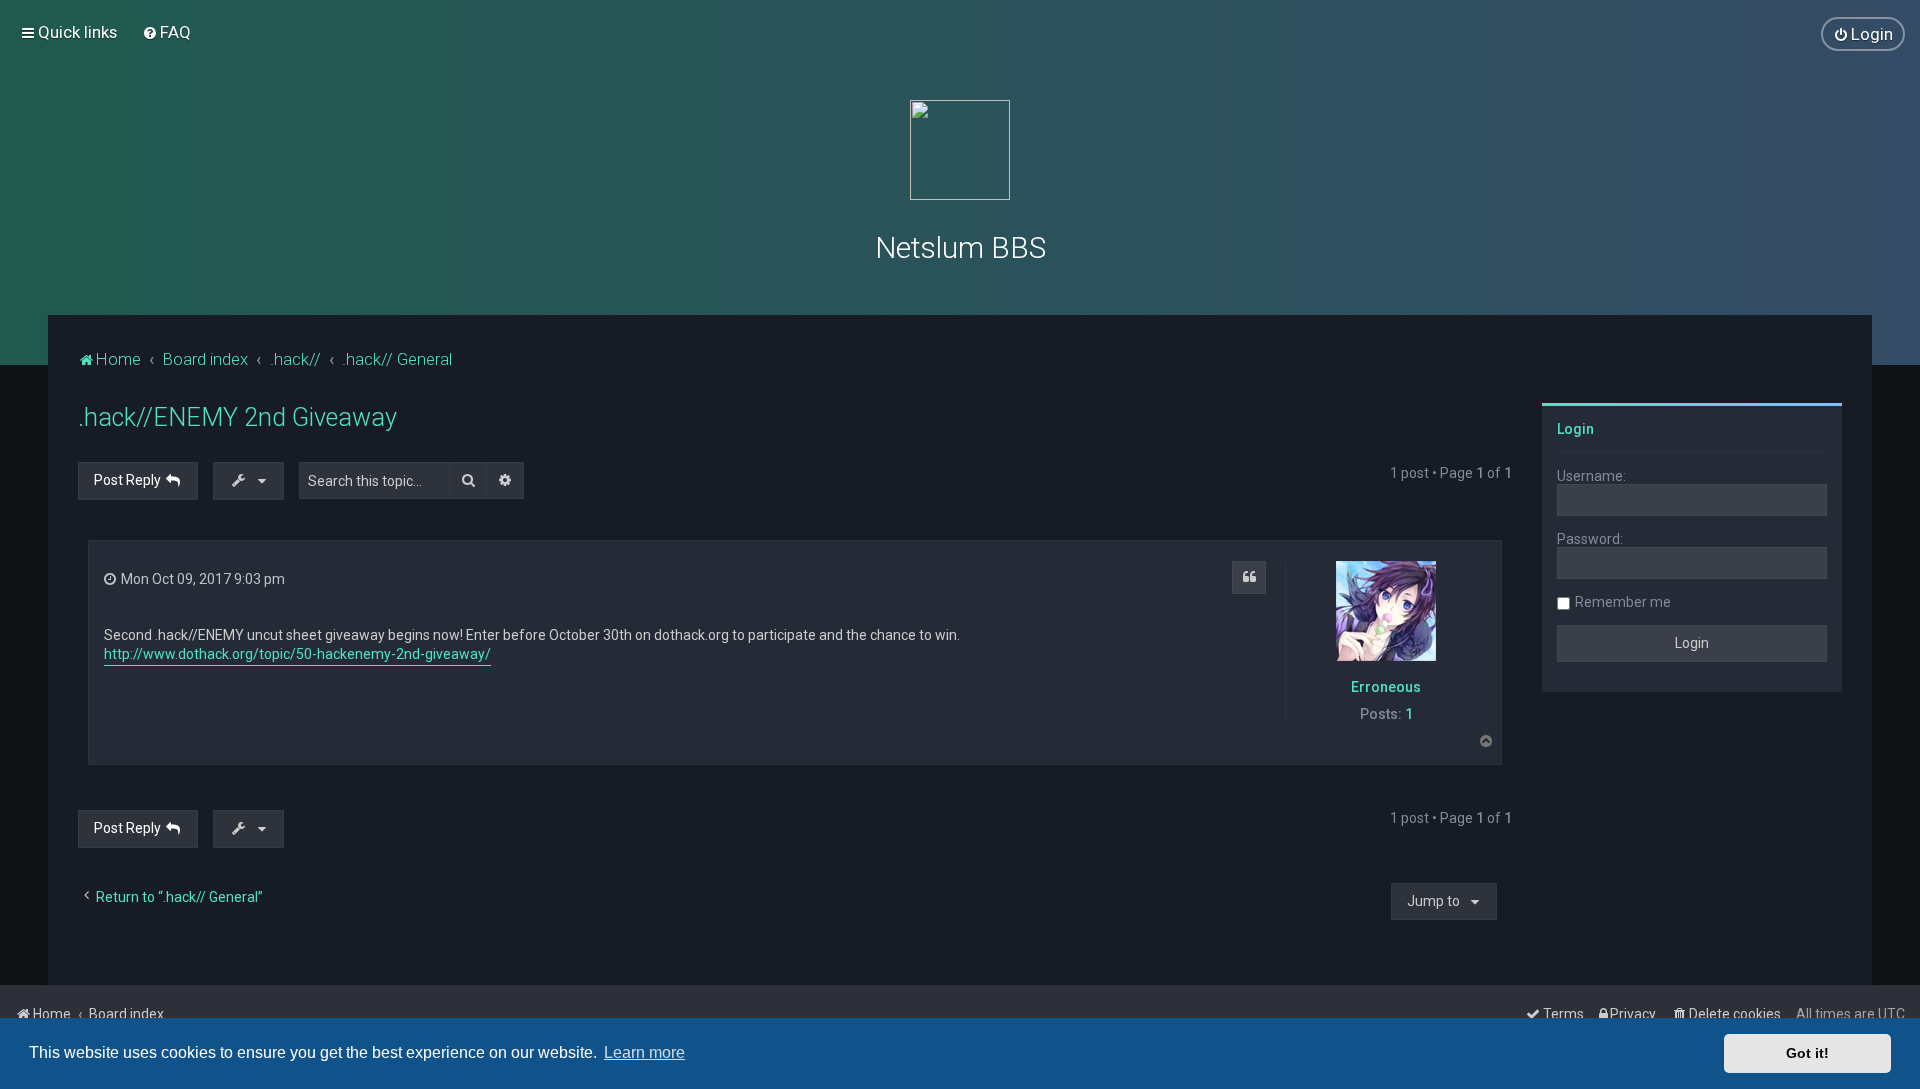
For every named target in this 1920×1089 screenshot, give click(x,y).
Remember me (1623, 602)
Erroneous (1386, 687)
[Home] (960, 150)
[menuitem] (166, 32)
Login (1575, 429)
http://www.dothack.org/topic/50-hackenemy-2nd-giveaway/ (297, 654)
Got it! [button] (1807, 1053)
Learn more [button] (644, 1052)
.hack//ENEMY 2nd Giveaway (237, 417)
